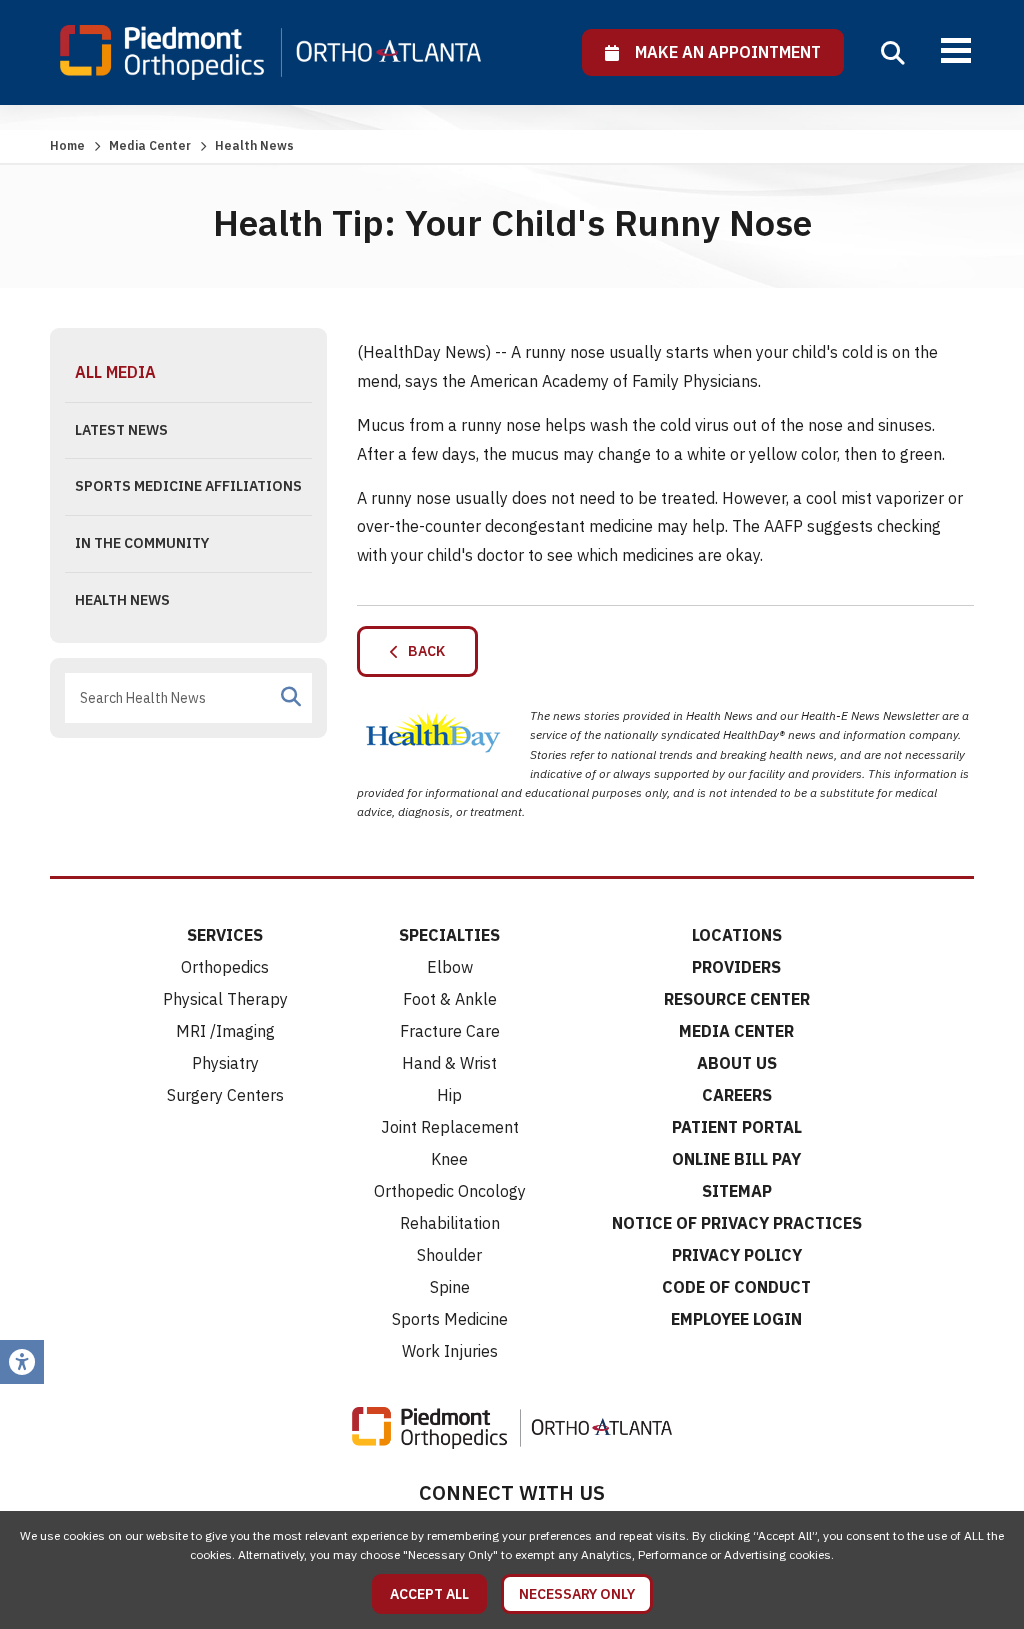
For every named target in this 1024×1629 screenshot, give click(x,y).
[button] (893, 53)
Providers (736, 967)
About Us (737, 1063)
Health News (122, 600)
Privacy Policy (737, 1255)
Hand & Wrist (449, 1063)
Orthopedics (225, 967)
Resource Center (737, 999)
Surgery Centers (225, 1095)
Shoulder (449, 1255)
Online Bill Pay (736, 1159)
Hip (449, 1095)
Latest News (121, 430)
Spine (450, 1287)
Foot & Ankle (450, 999)
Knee (449, 1159)
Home (67, 145)
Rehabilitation (450, 1223)
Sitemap (737, 1191)
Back (422, 651)
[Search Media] (291, 697)
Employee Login (736, 1319)
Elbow (450, 967)
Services (225, 935)
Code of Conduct (736, 1287)
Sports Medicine (450, 1319)
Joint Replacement (450, 1127)
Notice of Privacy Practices (737, 1223)
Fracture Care (450, 1031)
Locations (737, 935)
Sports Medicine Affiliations (188, 486)
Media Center (150, 145)
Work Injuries (450, 1351)
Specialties (449, 935)
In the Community (142, 543)
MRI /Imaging (225, 1031)
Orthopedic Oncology (450, 1191)
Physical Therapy (225, 999)
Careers (737, 1095)
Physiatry (225, 1063)
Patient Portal (737, 1127)
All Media (115, 372)
